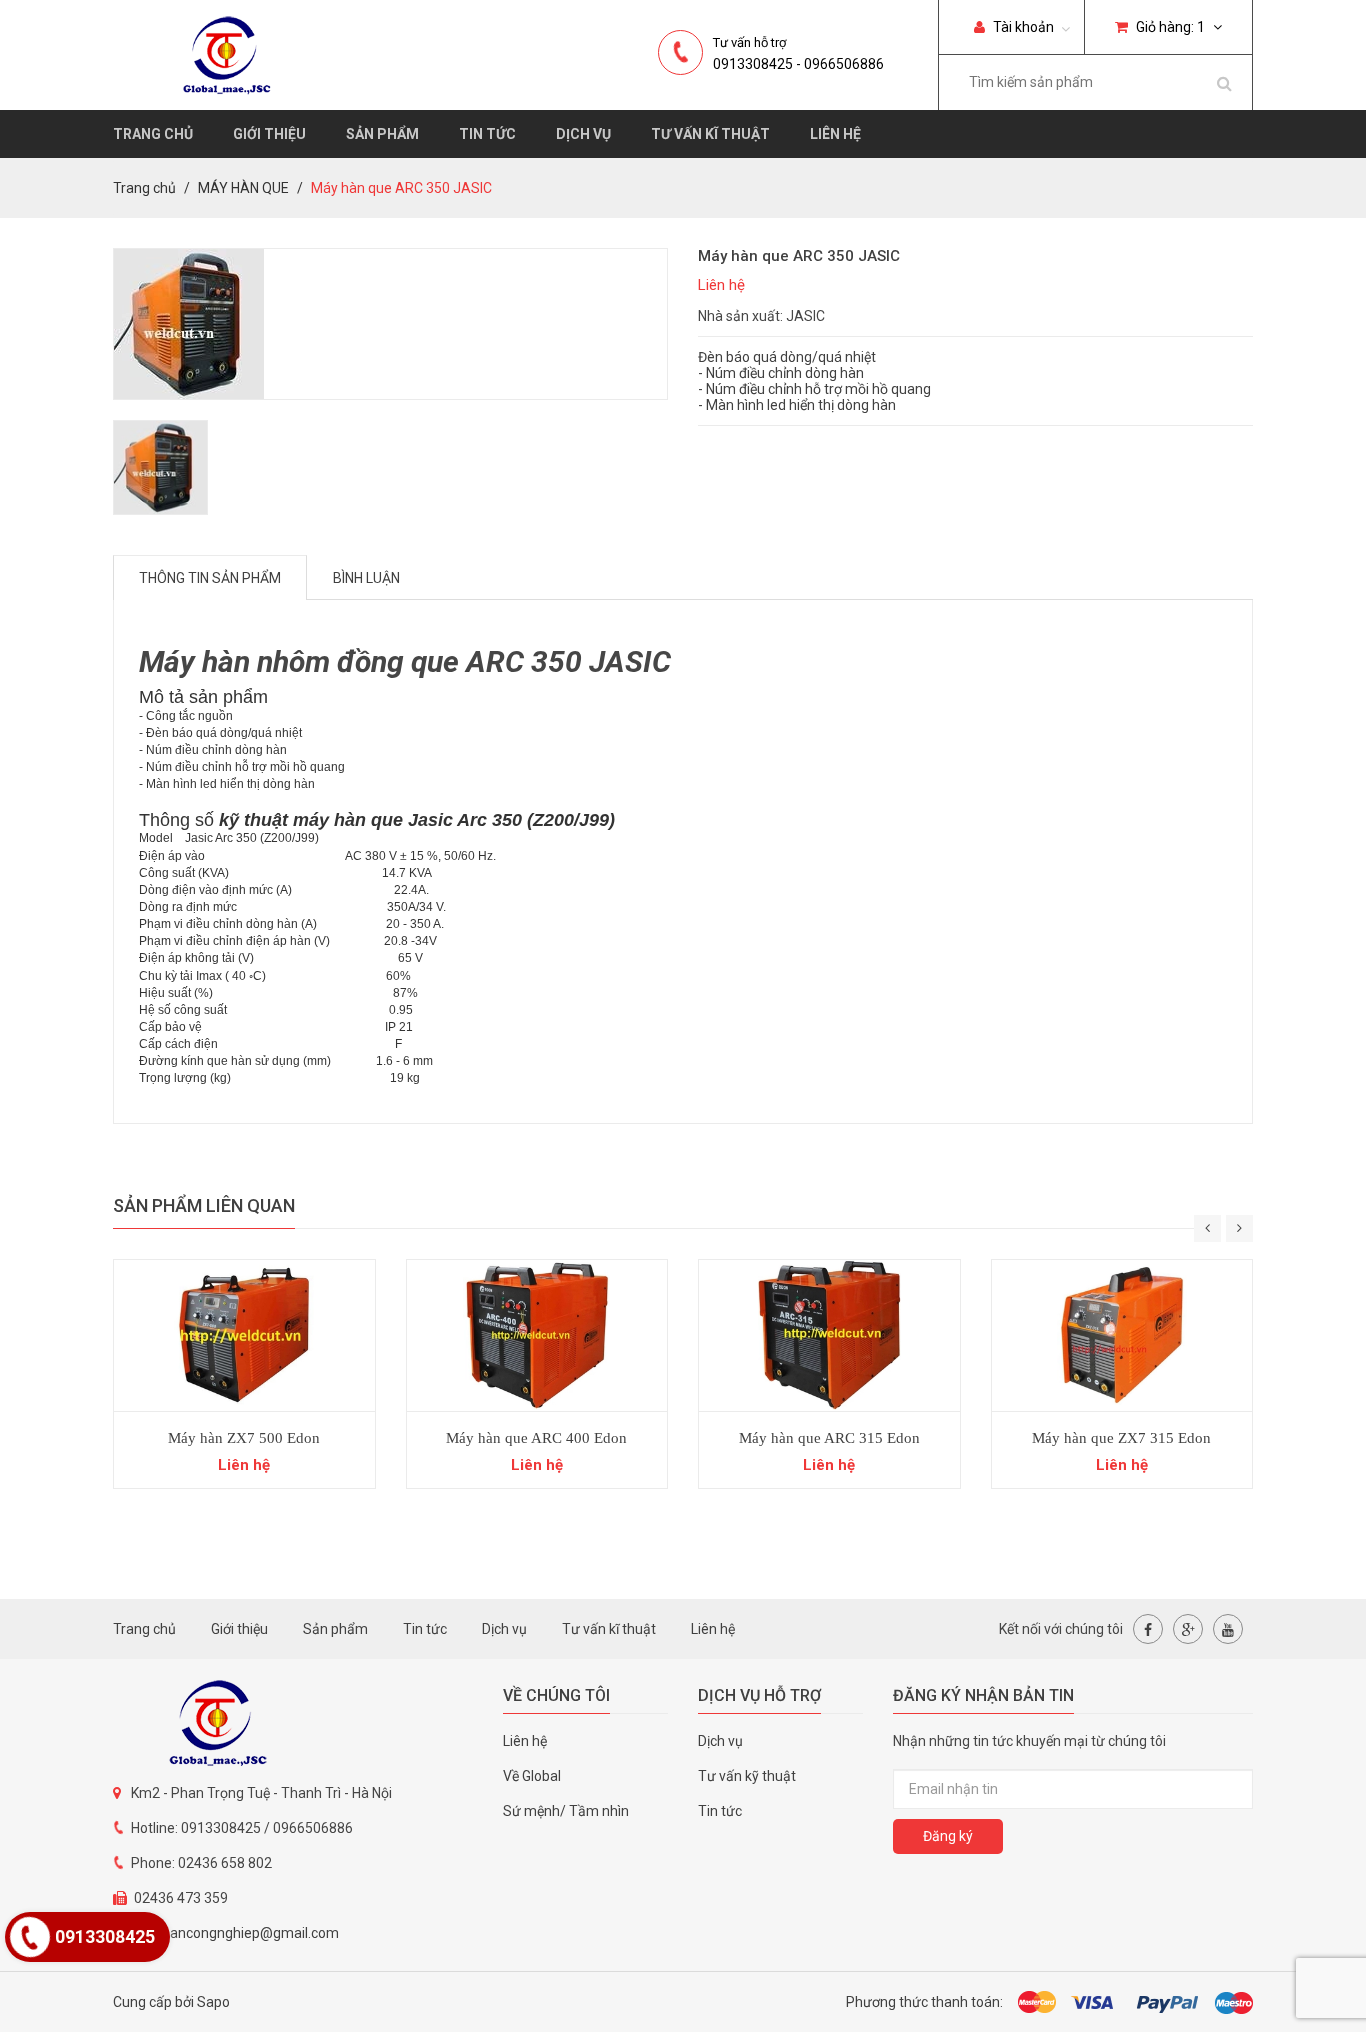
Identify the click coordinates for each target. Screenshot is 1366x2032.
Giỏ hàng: (1169, 27)
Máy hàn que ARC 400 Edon (536, 1438)
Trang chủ (153, 134)
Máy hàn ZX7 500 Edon (244, 1438)
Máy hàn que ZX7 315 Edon (1121, 1438)
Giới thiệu (269, 134)
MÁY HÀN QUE (243, 188)
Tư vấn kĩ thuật (710, 134)
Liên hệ (835, 134)
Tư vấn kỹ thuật (747, 1776)
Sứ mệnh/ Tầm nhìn (566, 1811)
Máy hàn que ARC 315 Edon (829, 1438)
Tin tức (487, 134)
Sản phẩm (382, 134)
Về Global (532, 1776)
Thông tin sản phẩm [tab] (210, 578)
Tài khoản (1022, 27)
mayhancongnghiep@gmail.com (236, 1933)
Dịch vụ (583, 134)
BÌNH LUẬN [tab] (366, 578)
